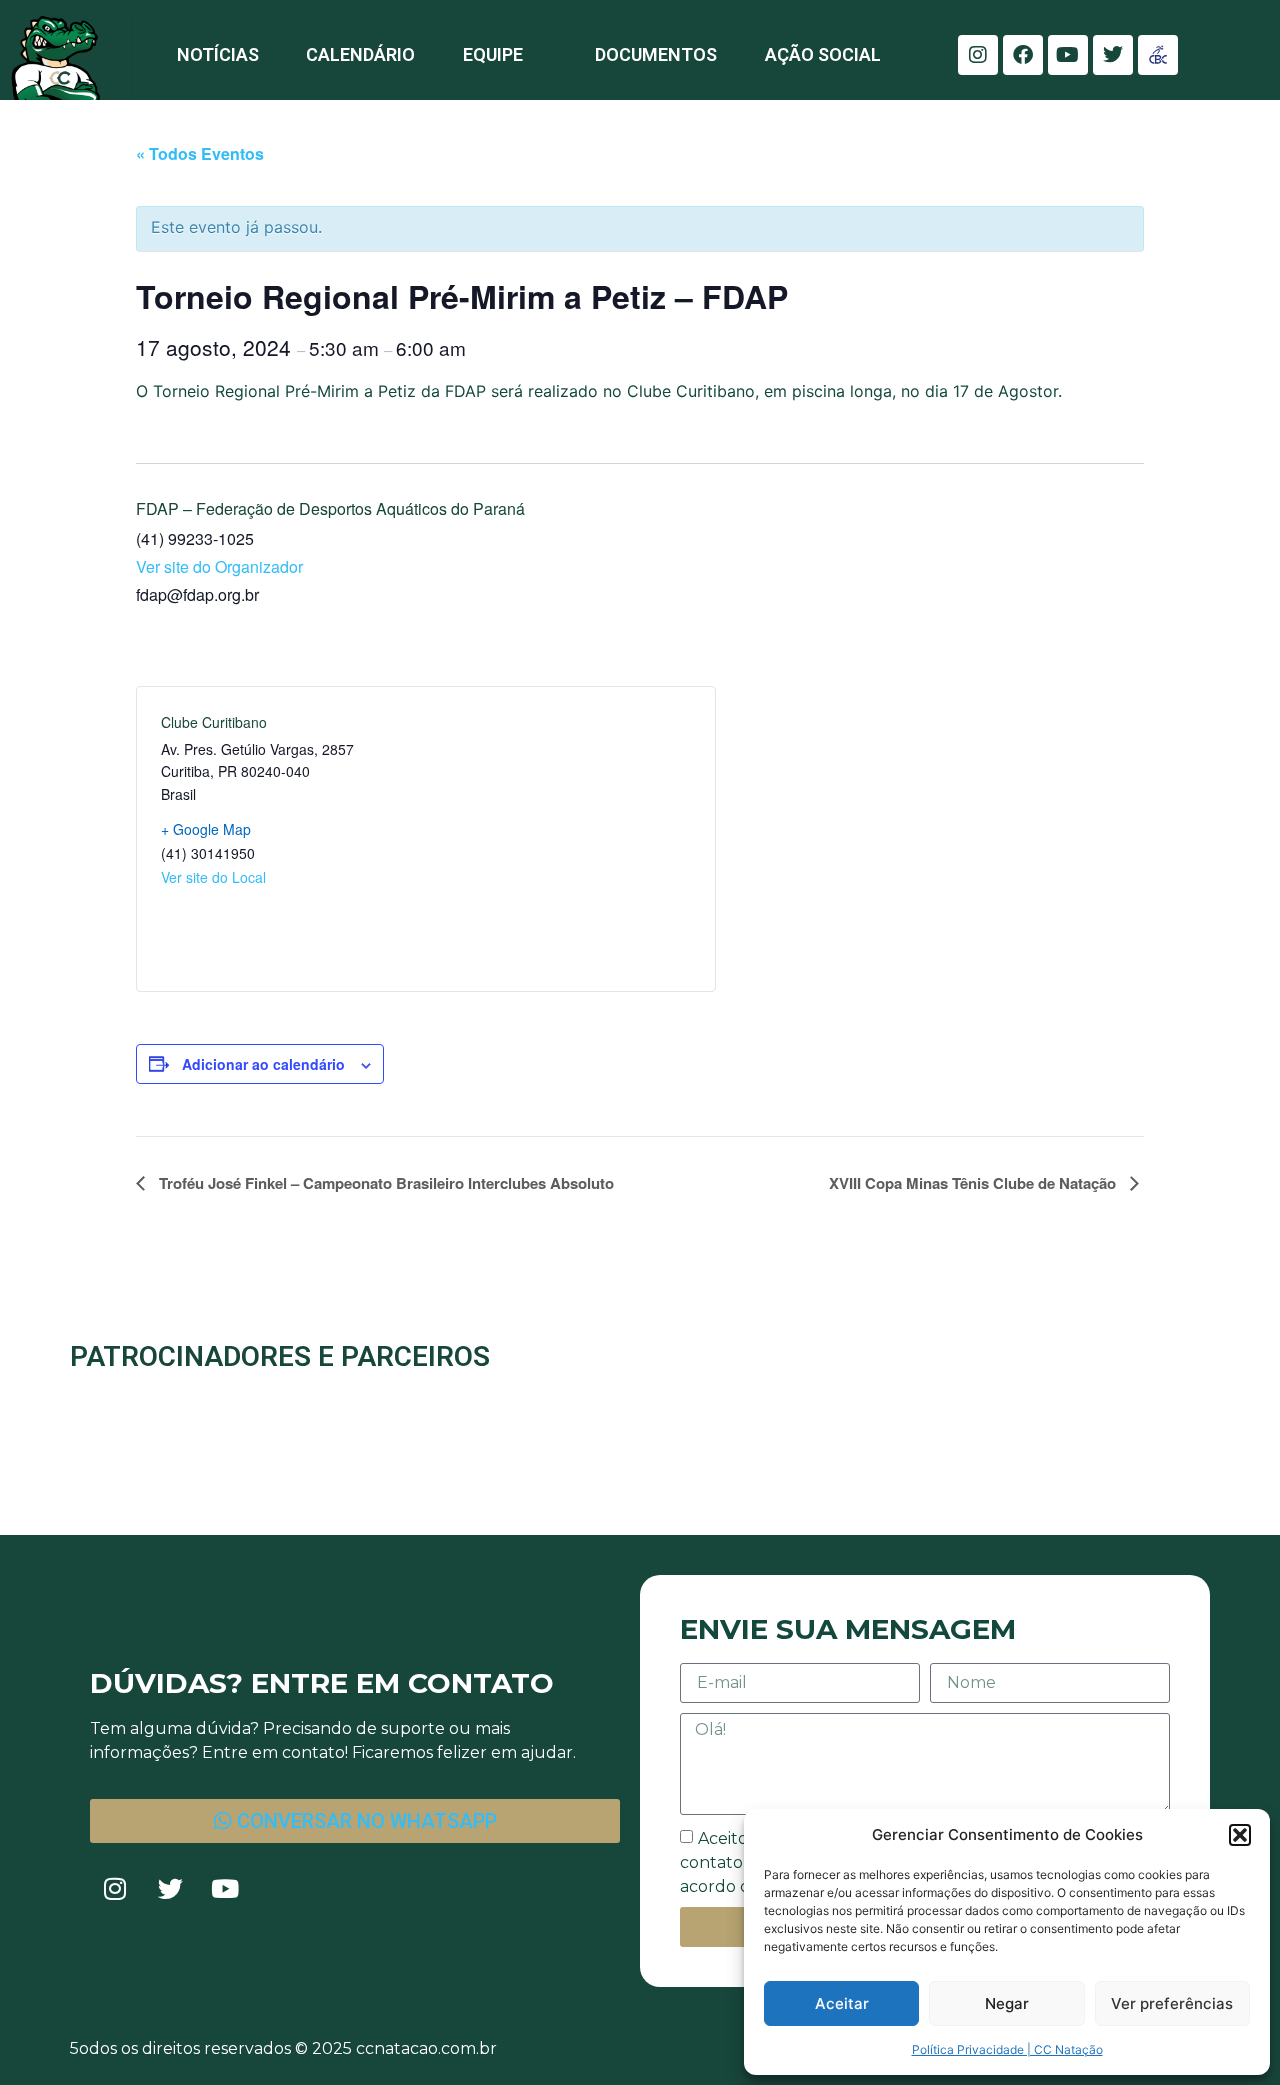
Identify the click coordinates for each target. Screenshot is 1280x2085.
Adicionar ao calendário (263, 1064)
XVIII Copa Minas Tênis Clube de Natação (974, 1183)
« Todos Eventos (200, 153)
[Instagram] (978, 55)
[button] (1240, 1835)
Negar (1007, 2003)
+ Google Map (206, 829)
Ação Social (823, 54)
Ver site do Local (213, 877)
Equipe (493, 54)
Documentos (656, 54)
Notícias (218, 54)
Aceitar (842, 2003)
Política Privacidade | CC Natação (1007, 2049)
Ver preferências (1172, 2003)
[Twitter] (1113, 55)
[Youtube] (1068, 55)
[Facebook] (1023, 55)
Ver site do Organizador (219, 566)
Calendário (360, 54)
